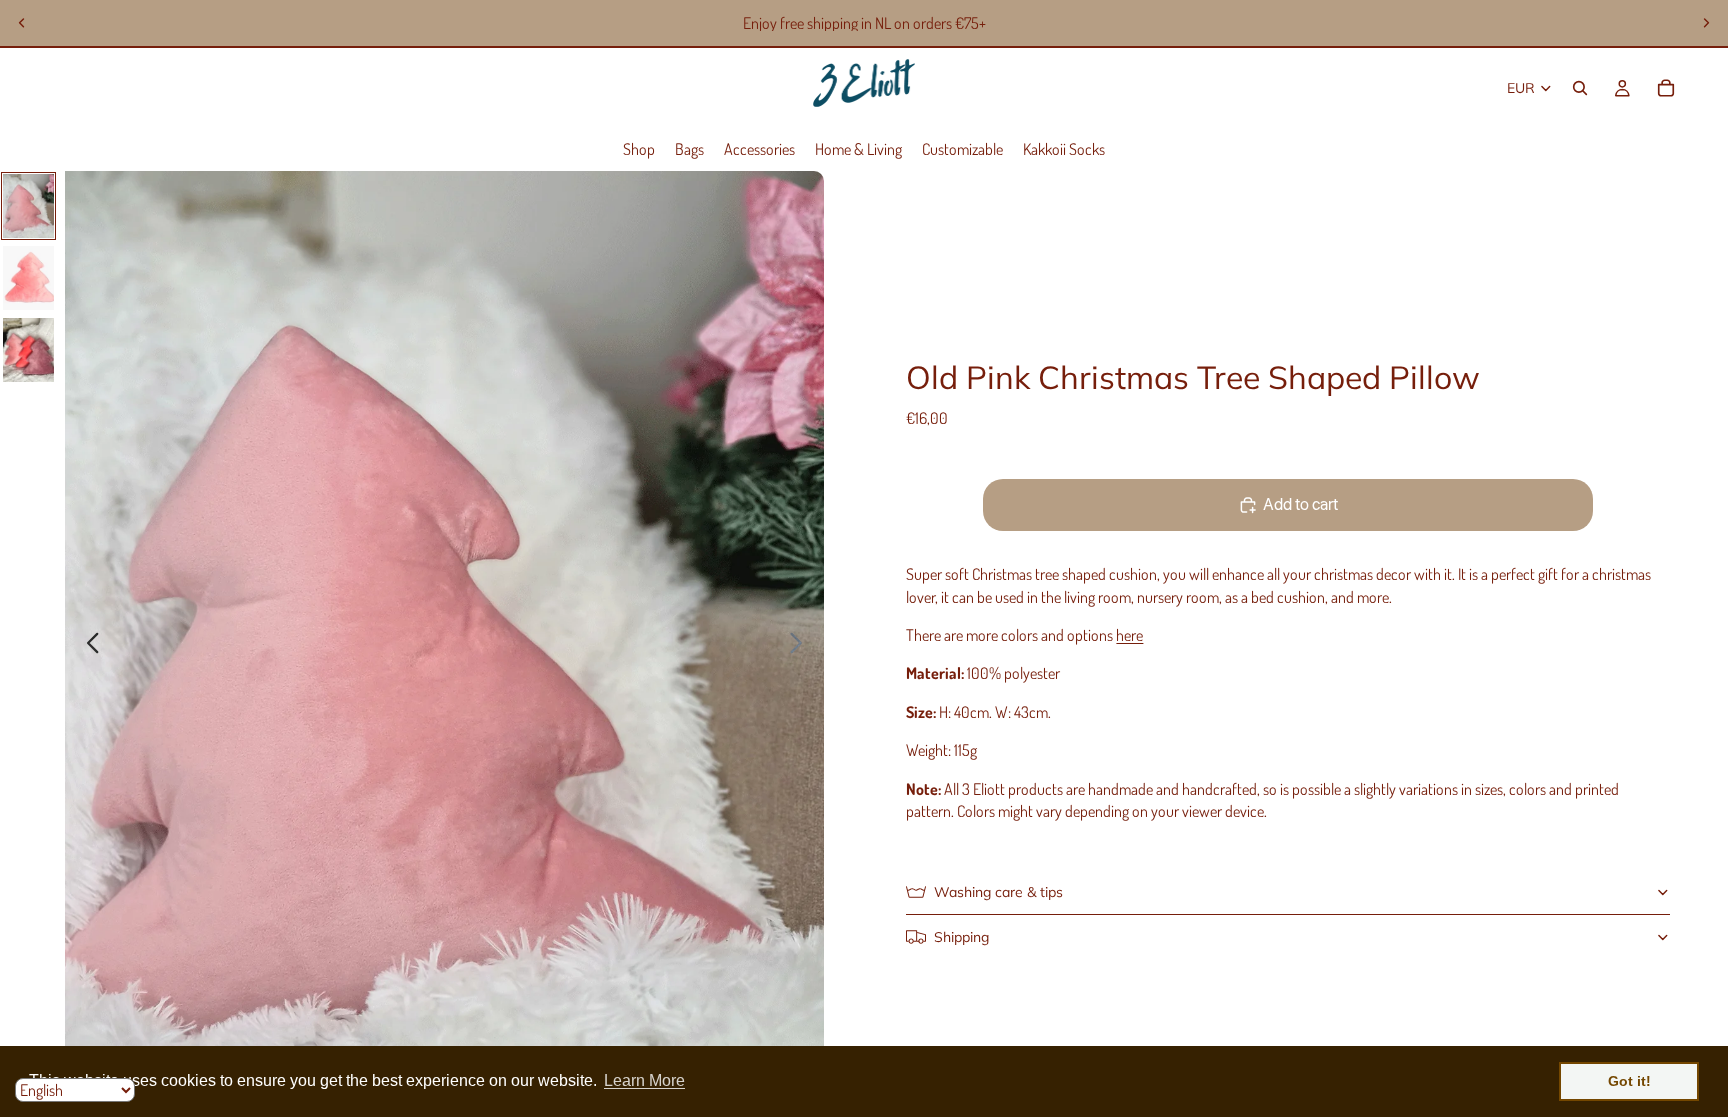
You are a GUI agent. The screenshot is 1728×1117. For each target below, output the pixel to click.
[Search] (1580, 88)
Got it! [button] (1629, 1081)
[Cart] (1666, 88)
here (1129, 635)
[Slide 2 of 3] (28, 278)
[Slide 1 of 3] (28, 206)
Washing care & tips (998, 892)
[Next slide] (1706, 23)
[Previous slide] (22, 23)
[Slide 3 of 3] (28, 350)
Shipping (961, 937)
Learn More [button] (644, 1080)
